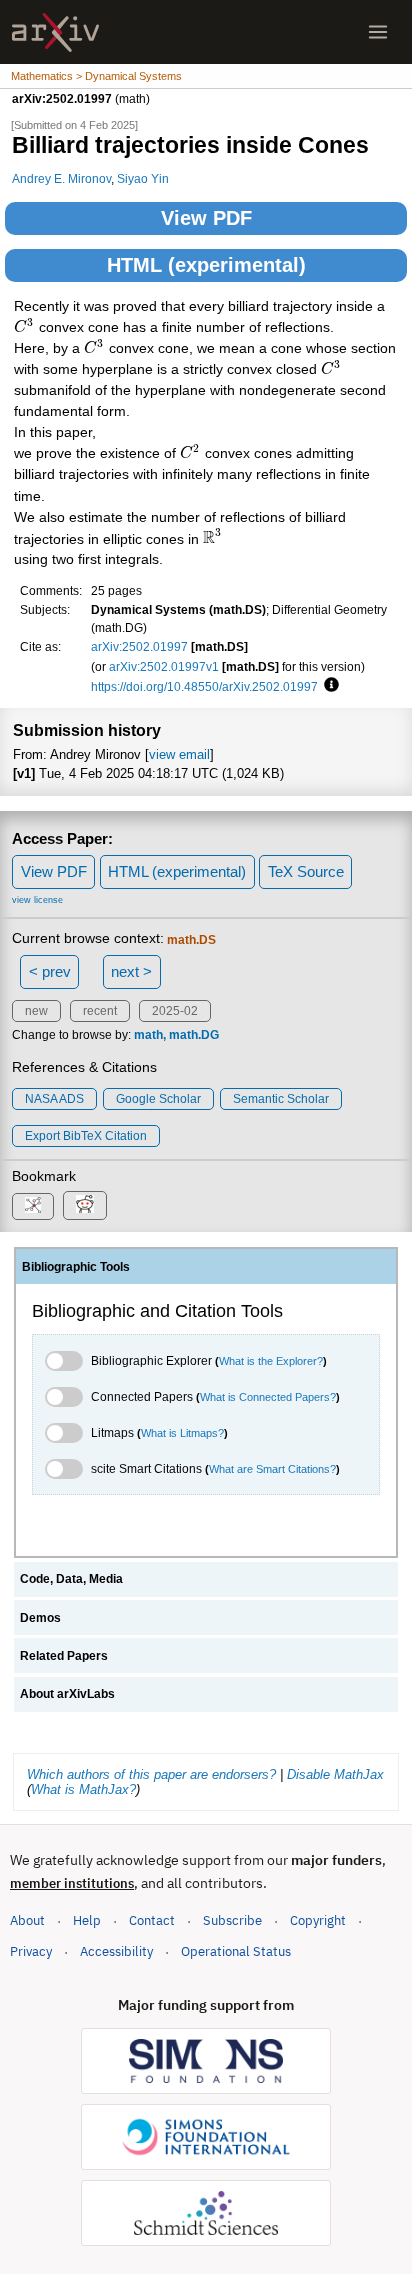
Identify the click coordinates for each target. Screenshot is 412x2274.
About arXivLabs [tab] (67, 1694)
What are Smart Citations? (272, 1469)
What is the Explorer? (271, 1361)
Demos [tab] (40, 1618)
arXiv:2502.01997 (139, 646)
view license (37, 900)
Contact (152, 1920)
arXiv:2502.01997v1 (164, 666)
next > (131, 971)
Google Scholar (158, 1099)
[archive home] (55, 32)
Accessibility (116, 1951)
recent (100, 1011)
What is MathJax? (83, 1789)
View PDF (206, 218)
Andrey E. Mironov (61, 178)
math (148, 1035)
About (27, 1920)
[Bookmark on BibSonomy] (33, 1206)
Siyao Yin (143, 178)
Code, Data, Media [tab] (71, 1579)
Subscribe (232, 1920)
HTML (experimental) (206, 265)
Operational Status (236, 1951)
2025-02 (175, 1011)
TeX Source (306, 871)
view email (179, 754)
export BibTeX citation (86, 1136)
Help (87, 1920)
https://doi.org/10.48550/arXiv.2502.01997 (204, 686)
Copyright (318, 1920)
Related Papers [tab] (64, 1656)
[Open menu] (378, 32)
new (36, 1011)
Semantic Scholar (281, 1099)
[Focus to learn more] (328, 686)
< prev (50, 971)
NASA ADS (54, 1099)
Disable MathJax (335, 1774)
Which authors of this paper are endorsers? (151, 1774)
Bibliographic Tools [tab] (76, 1267)
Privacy (31, 1951)
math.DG (194, 1035)
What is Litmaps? (182, 1433)
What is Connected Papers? (268, 1397)
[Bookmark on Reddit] (85, 1205)
